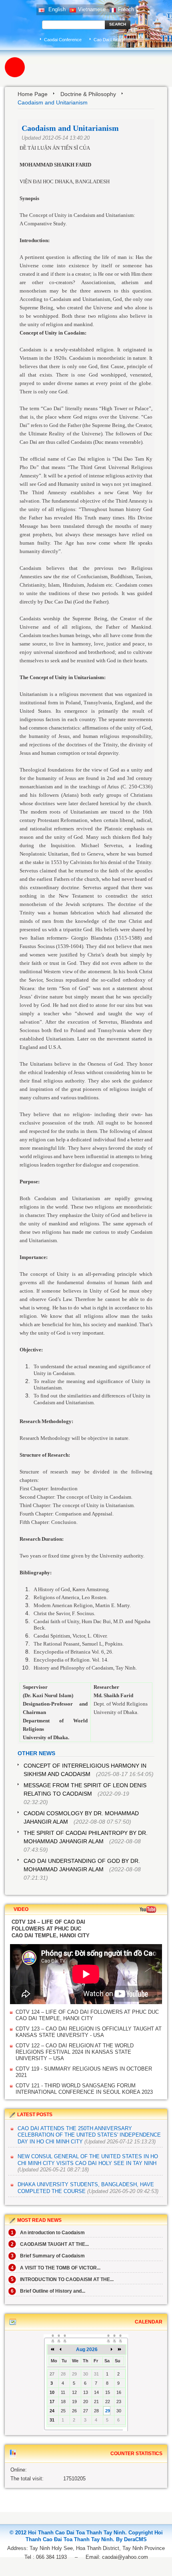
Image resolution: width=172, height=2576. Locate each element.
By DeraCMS (131, 2539)
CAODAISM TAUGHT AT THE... (50, 2244)
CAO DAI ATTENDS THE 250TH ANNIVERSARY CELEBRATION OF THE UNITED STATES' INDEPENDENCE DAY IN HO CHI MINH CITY (89, 2135)
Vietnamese (92, 9)
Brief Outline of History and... (48, 2291)
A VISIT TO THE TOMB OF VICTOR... (56, 2268)
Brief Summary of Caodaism (48, 2256)
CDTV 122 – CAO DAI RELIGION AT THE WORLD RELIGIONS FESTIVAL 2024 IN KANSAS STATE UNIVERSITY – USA (75, 2052)
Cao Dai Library (109, 40)
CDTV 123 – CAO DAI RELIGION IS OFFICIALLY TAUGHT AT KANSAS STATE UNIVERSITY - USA (89, 2032)
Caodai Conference (63, 40)
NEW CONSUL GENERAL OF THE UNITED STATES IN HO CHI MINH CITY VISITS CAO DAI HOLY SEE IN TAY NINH (88, 2160)
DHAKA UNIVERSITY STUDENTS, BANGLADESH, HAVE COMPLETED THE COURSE (86, 2188)
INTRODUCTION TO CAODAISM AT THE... (62, 2279)
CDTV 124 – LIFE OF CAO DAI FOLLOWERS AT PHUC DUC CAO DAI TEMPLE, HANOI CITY (87, 2015)
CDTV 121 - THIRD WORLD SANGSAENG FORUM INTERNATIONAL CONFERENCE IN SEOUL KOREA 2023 (84, 2089)
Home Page (33, 94)
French (126, 9)
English (56, 9)
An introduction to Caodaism (48, 2233)
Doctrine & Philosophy (88, 94)
